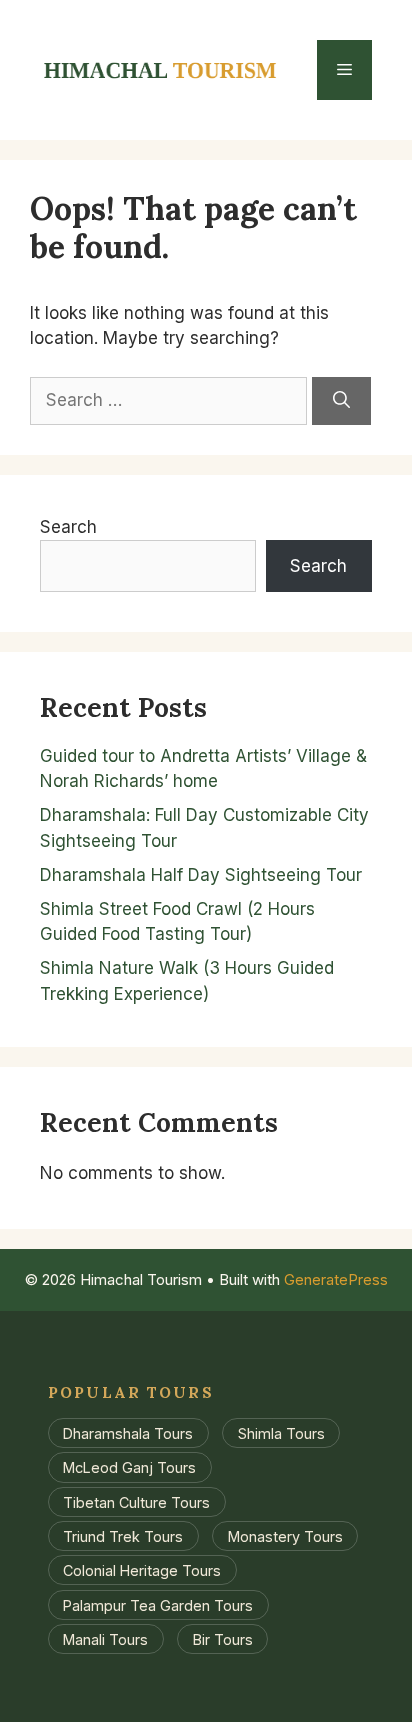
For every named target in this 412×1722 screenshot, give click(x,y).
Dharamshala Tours (128, 1433)
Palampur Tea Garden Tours (158, 1604)
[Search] (341, 401)
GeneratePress (336, 1279)
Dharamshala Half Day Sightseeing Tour (201, 875)
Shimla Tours (281, 1433)
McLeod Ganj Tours (129, 1467)
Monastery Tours (285, 1536)
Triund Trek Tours (123, 1536)
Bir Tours (223, 1638)
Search (68, 527)
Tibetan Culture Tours (136, 1501)
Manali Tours (105, 1638)
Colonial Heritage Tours (142, 1570)
